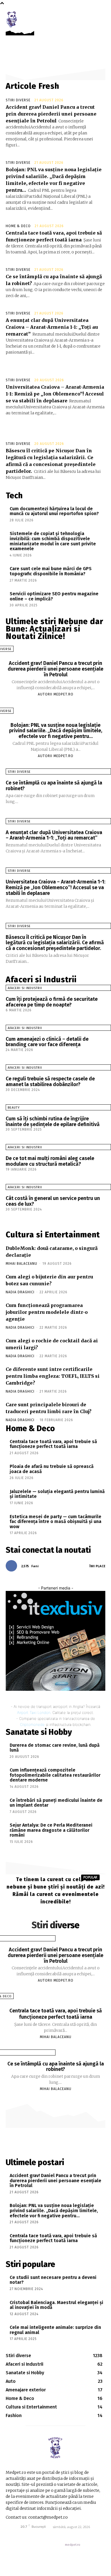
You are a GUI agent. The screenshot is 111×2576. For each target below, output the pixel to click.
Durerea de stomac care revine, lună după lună (55, 1748)
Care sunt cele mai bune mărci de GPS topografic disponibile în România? (51, 571)
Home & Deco (18, 226)
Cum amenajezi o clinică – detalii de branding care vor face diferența (47, 1042)
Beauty (14, 1108)
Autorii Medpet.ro (56, 694)
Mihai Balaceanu (21, 1264)
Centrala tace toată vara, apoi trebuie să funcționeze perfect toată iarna (53, 1444)
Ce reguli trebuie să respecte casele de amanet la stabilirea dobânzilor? (50, 1082)
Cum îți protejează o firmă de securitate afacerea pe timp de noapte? (52, 1002)
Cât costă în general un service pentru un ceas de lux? (53, 1201)
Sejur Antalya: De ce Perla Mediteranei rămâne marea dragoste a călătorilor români (51, 1830)
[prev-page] (3, 1215)
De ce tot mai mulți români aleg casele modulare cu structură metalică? (50, 1161)
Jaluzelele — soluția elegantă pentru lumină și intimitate (57, 1494)
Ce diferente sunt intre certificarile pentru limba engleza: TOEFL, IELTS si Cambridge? (53, 1376)
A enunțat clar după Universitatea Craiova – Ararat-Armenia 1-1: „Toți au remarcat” (52, 327)
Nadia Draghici (20, 1292)
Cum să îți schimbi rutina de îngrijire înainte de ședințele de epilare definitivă (53, 1121)
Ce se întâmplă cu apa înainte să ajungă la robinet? (54, 786)
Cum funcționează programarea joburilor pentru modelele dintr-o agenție (47, 1312)
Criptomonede (32, 1724)
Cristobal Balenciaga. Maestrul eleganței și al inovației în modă (56, 2305)
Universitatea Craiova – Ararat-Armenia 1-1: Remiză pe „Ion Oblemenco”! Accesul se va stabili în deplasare (55, 394)
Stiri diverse (18, 100)
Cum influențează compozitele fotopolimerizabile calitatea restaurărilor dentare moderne (55, 1775)
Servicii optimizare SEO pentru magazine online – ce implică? (54, 596)
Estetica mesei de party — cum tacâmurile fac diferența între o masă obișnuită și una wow (55, 1522)
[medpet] (12, 19)
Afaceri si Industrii (25, 988)
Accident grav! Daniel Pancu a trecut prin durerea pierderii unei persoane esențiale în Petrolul (51, 114)
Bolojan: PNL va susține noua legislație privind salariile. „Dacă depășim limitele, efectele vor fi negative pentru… (56, 731)
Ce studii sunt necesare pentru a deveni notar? (53, 2280)
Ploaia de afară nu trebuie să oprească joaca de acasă (52, 1469)
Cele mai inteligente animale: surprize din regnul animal (55, 2330)
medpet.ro (73, 2545)
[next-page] (9, 1215)
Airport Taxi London (34, 1712)
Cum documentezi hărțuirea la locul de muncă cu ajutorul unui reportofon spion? (54, 511)
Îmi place (97, 1566)
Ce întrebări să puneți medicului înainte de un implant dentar (56, 1803)
